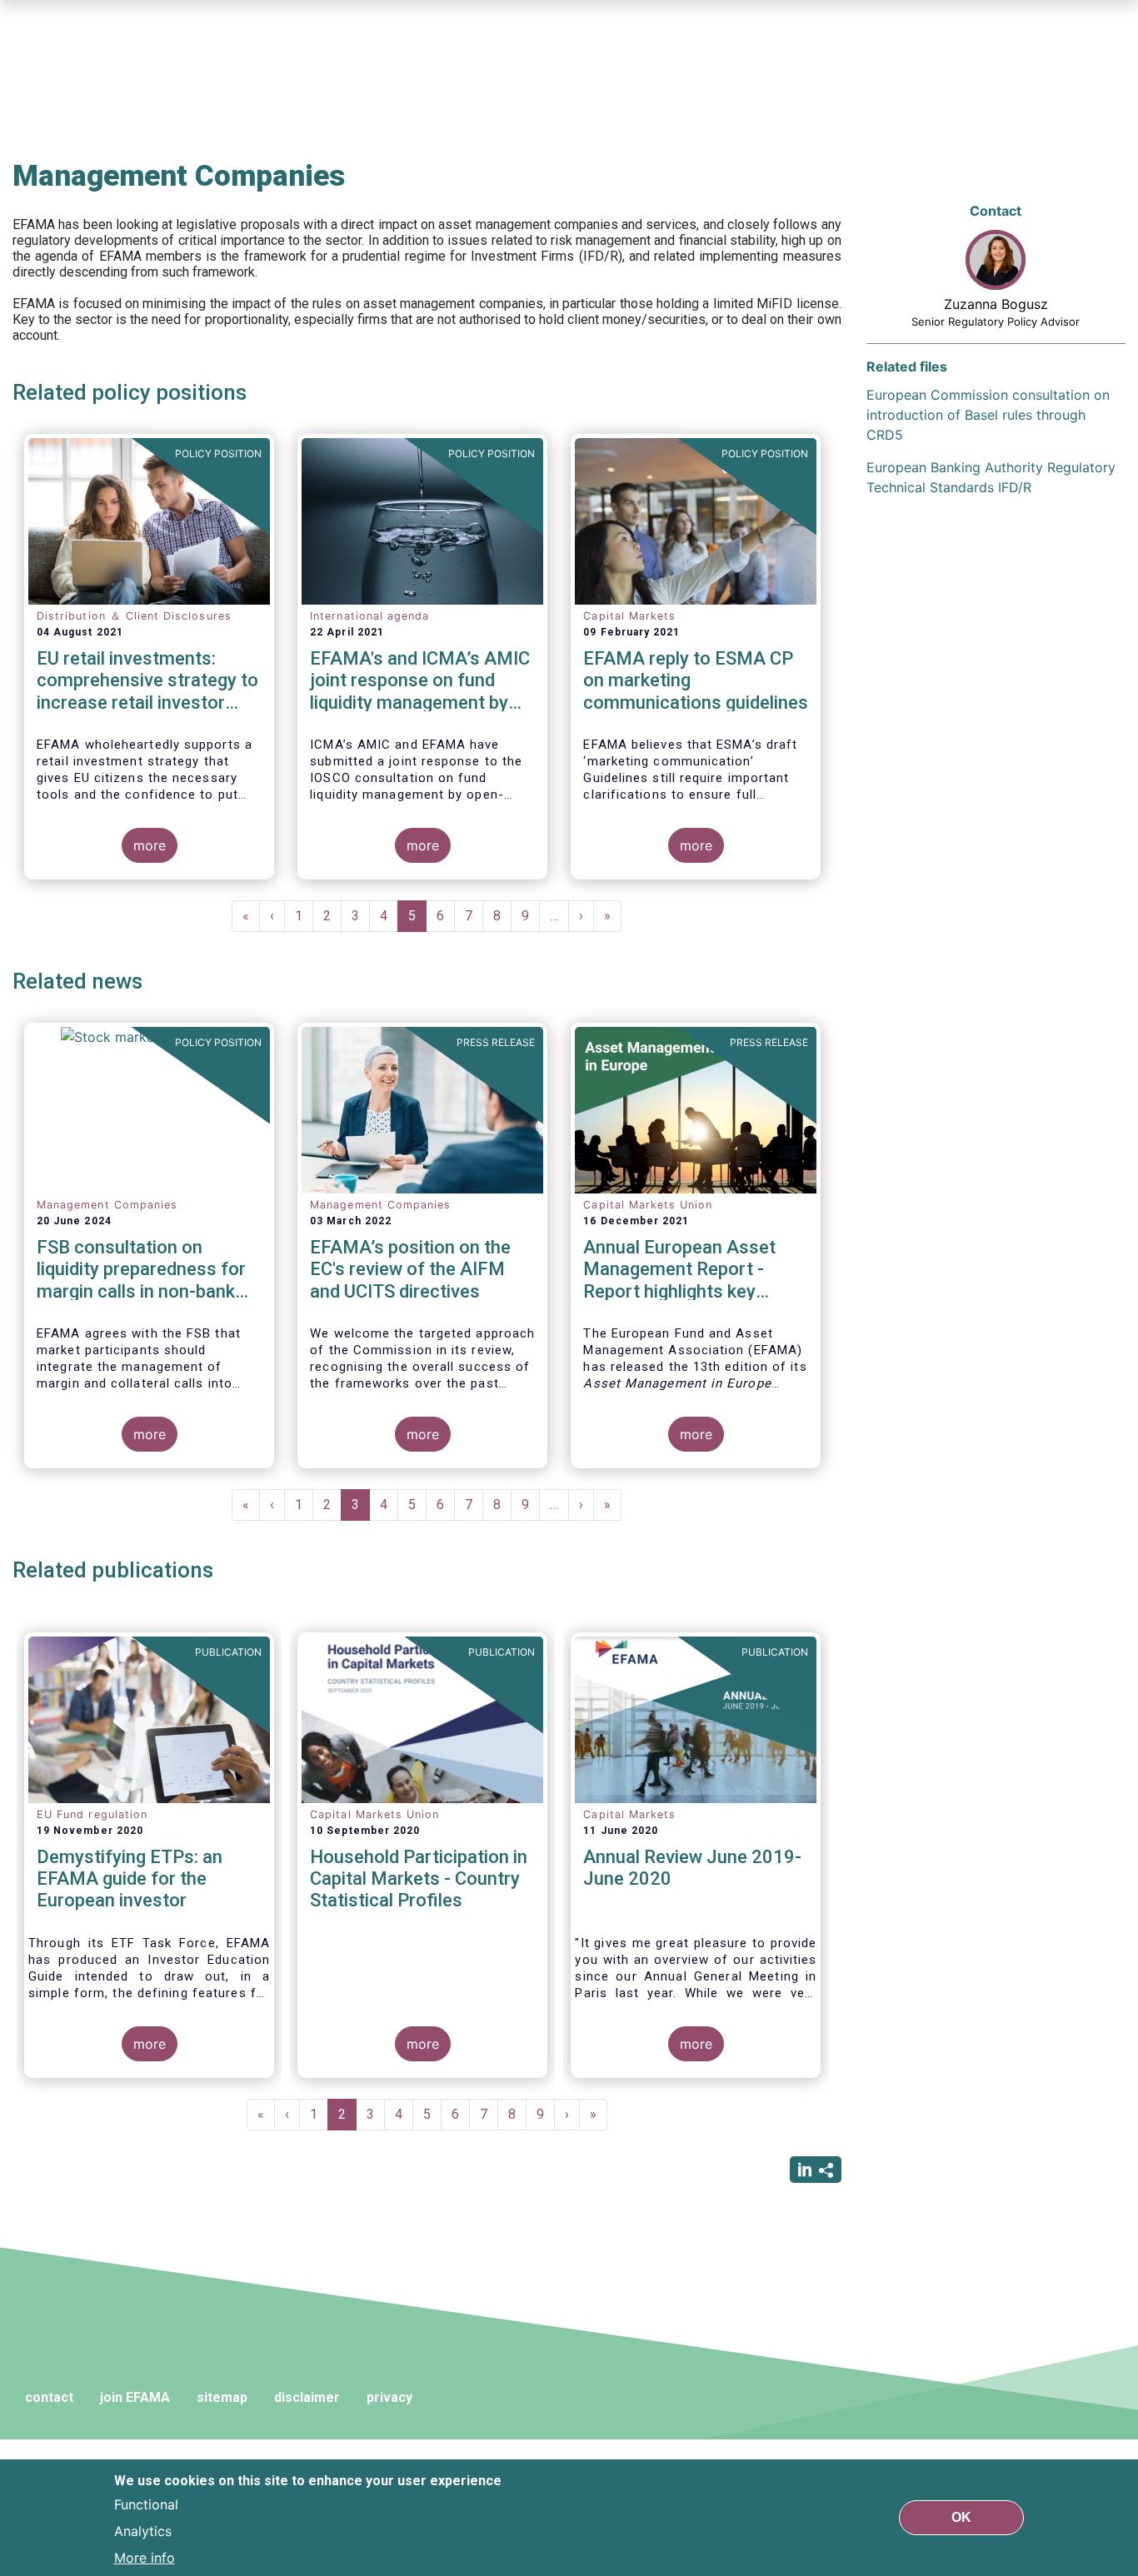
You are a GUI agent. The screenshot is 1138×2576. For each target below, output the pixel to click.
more (150, 845)
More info (145, 2558)
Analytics (143, 2531)
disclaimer (307, 2397)
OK (961, 2517)
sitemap (222, 2397)
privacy (389, 2397)
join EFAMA (135, 2397)
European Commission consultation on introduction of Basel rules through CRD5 (988, 415)
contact (49, 2397)
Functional (146, 2504)
